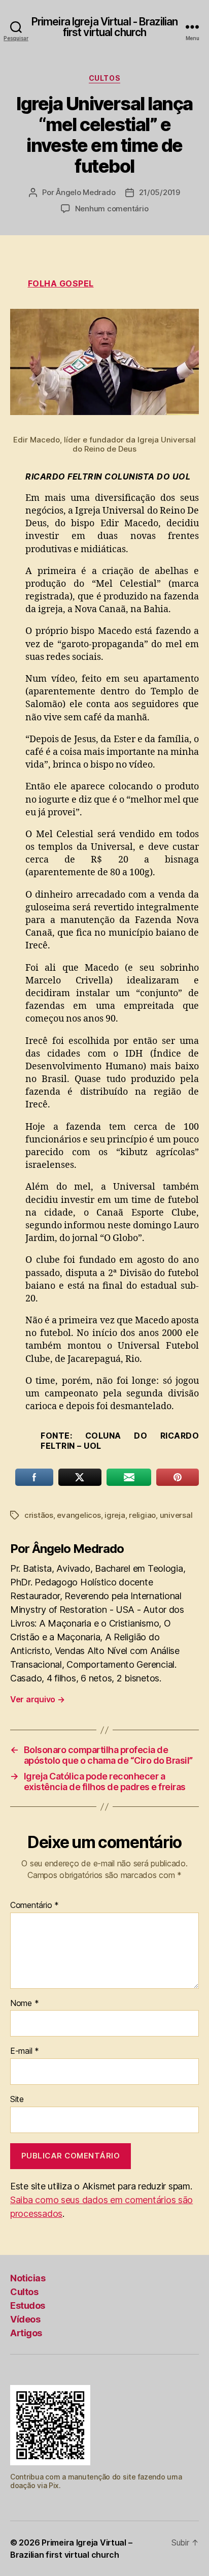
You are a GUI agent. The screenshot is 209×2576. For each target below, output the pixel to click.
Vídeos (25, 2319)
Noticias (28, 2278)
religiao (142, 1515)
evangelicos (79, 1515)
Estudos (28, 2305)
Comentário (34, 1905)
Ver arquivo (38, 1699)
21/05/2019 (159, 192)
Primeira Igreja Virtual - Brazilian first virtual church (104, 27)
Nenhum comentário (112, 209)
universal (176, 1515)
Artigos (26, 2333)
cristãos (39, 1515)
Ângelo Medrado (85, 192)
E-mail (25, 2051)
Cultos (104, 78)
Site (17, 2100)
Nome (24, 2003)
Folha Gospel (61, 283)
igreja (115, 1515)
